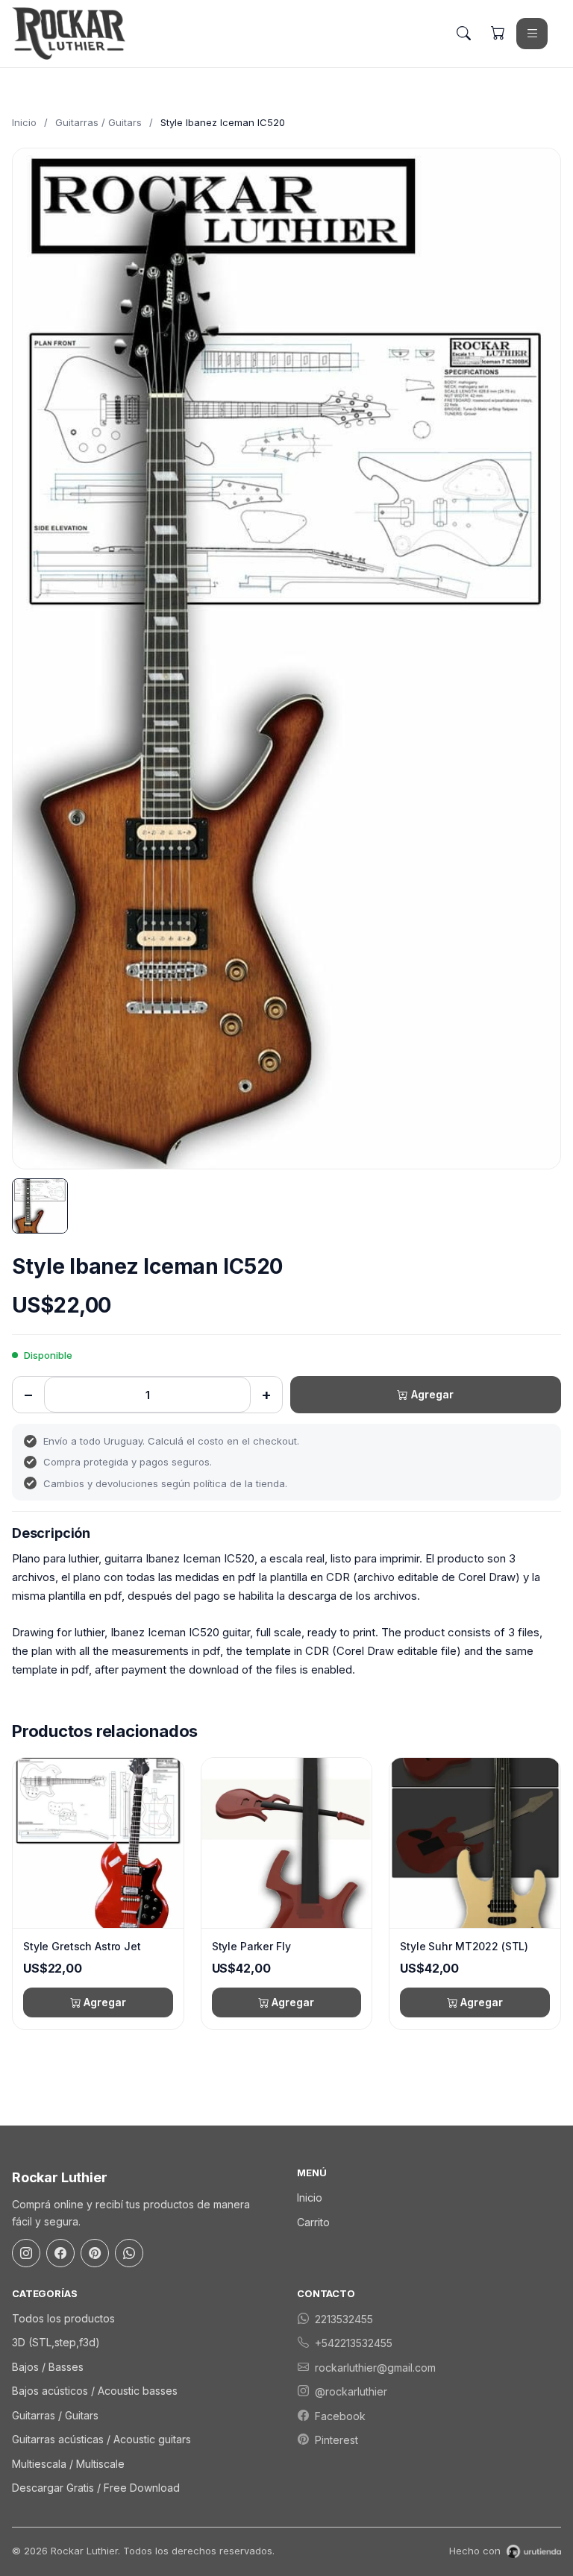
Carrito (313, 2222)
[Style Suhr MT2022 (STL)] (475, 1843)
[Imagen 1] (40, 1206)
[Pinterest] (95, 2253)
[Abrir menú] (532, 34)
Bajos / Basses (48, 2367)
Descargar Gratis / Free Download (96, 2488)
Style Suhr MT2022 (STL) (464, 1946)
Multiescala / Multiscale (68, 2464)
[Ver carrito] (498, 34)
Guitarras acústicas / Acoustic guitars (101, 2439)
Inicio (24, 122)
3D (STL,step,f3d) (56, 2342)
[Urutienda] (534, 2551)
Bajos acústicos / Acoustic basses (95, 2391)
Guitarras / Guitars (98, 122)
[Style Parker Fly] (287, 1843)
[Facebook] (60, 2253)
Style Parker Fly (251, 1946)
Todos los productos (63, 2318)
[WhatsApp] (129, 2253)
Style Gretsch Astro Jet (82, 1946)
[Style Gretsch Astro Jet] (98, 1843)
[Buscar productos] (463, 34)
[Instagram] (26, 2253)
